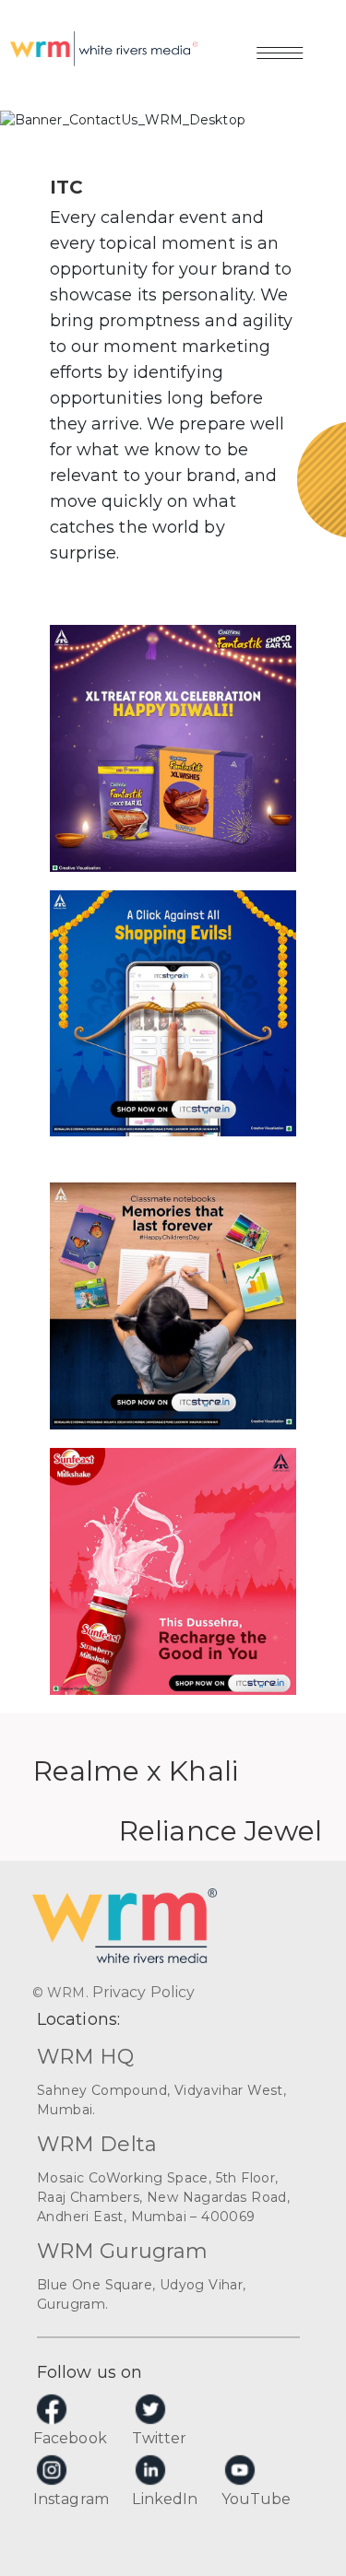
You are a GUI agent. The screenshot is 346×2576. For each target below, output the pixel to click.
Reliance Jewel (221, 1831)
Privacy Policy (143, 1992)
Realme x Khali (136, 1771)
